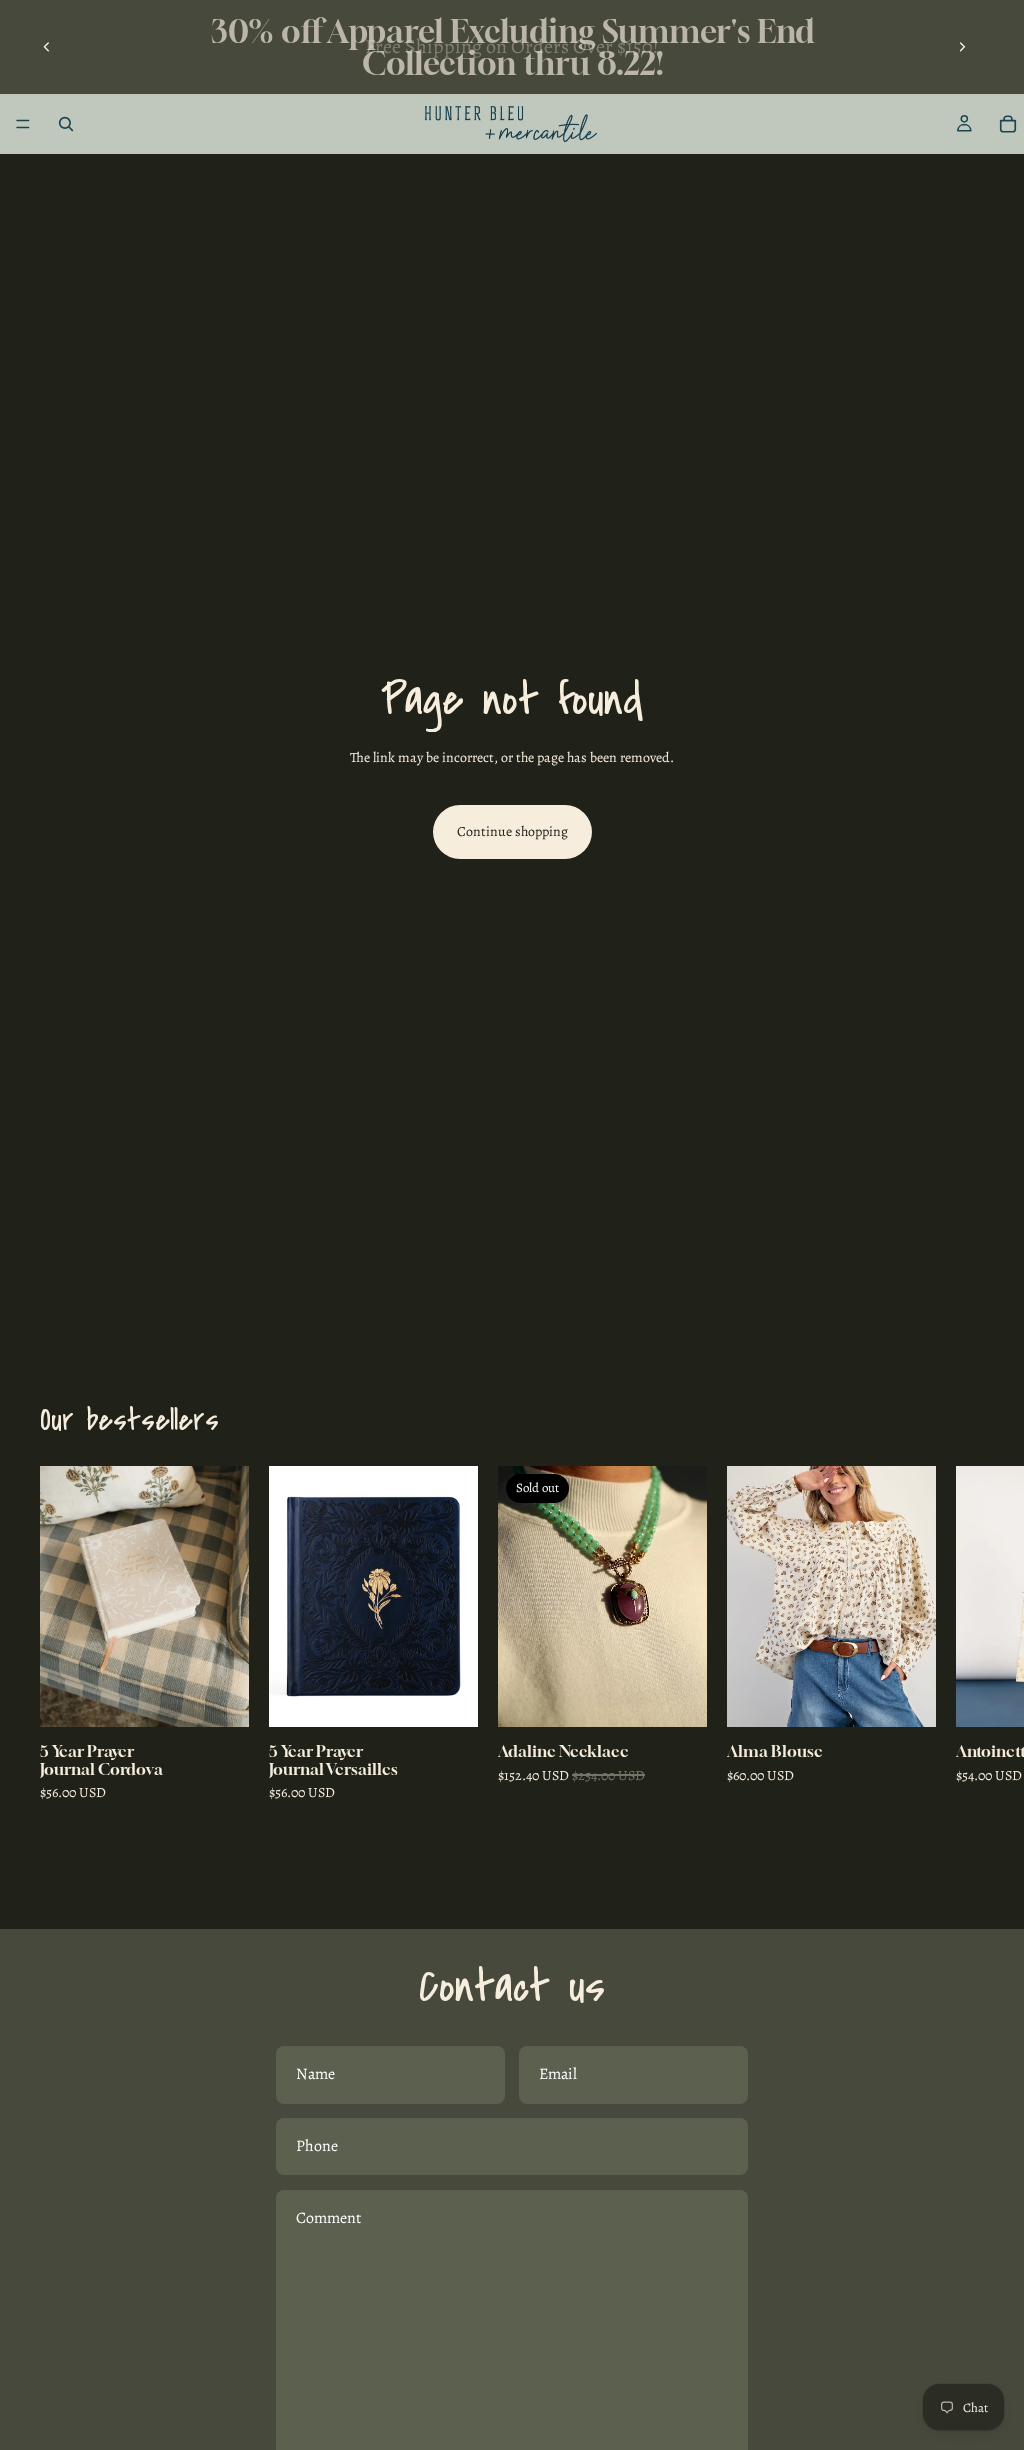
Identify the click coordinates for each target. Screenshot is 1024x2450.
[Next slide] (962, 47)
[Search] (66, 124)
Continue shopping (512, 831)
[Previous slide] (47, 47)
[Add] (218, 1697)
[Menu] (23, 124)
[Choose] (905, 1697)
